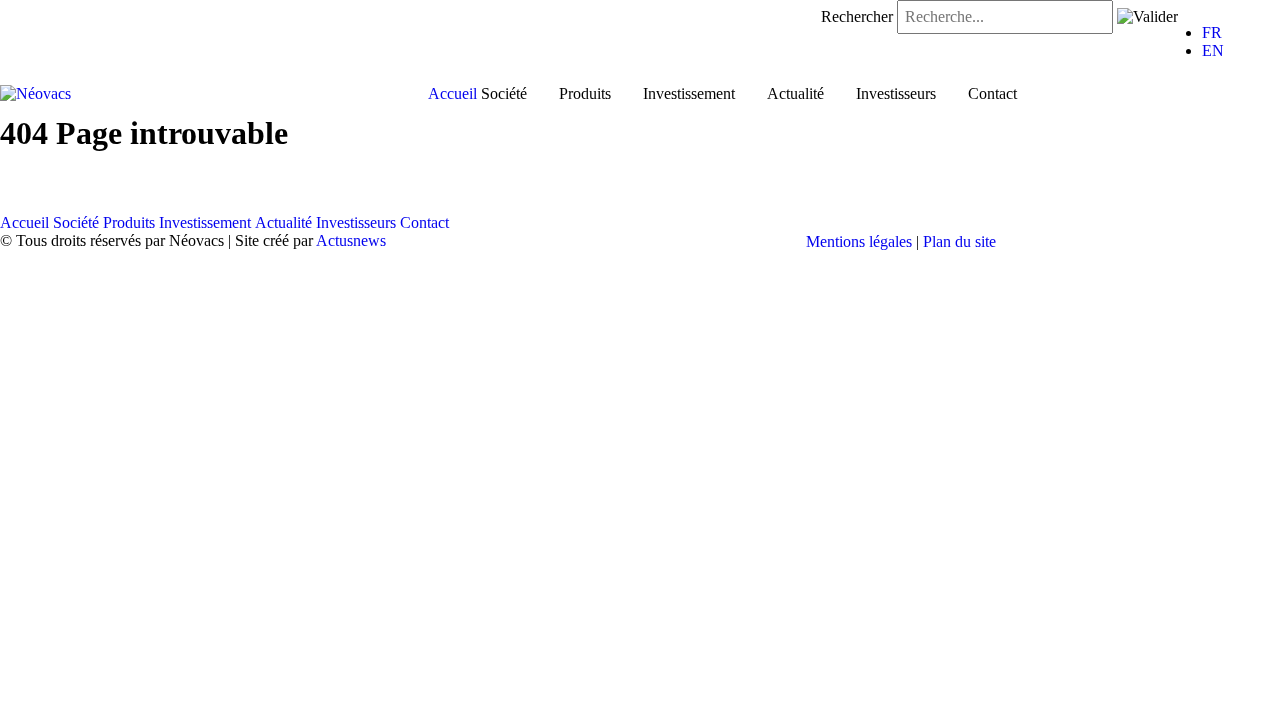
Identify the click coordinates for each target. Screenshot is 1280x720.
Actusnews (351, 240)
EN (1213, 50)
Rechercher (857, 16)
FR (1212, 32)
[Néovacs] (35, 92)
